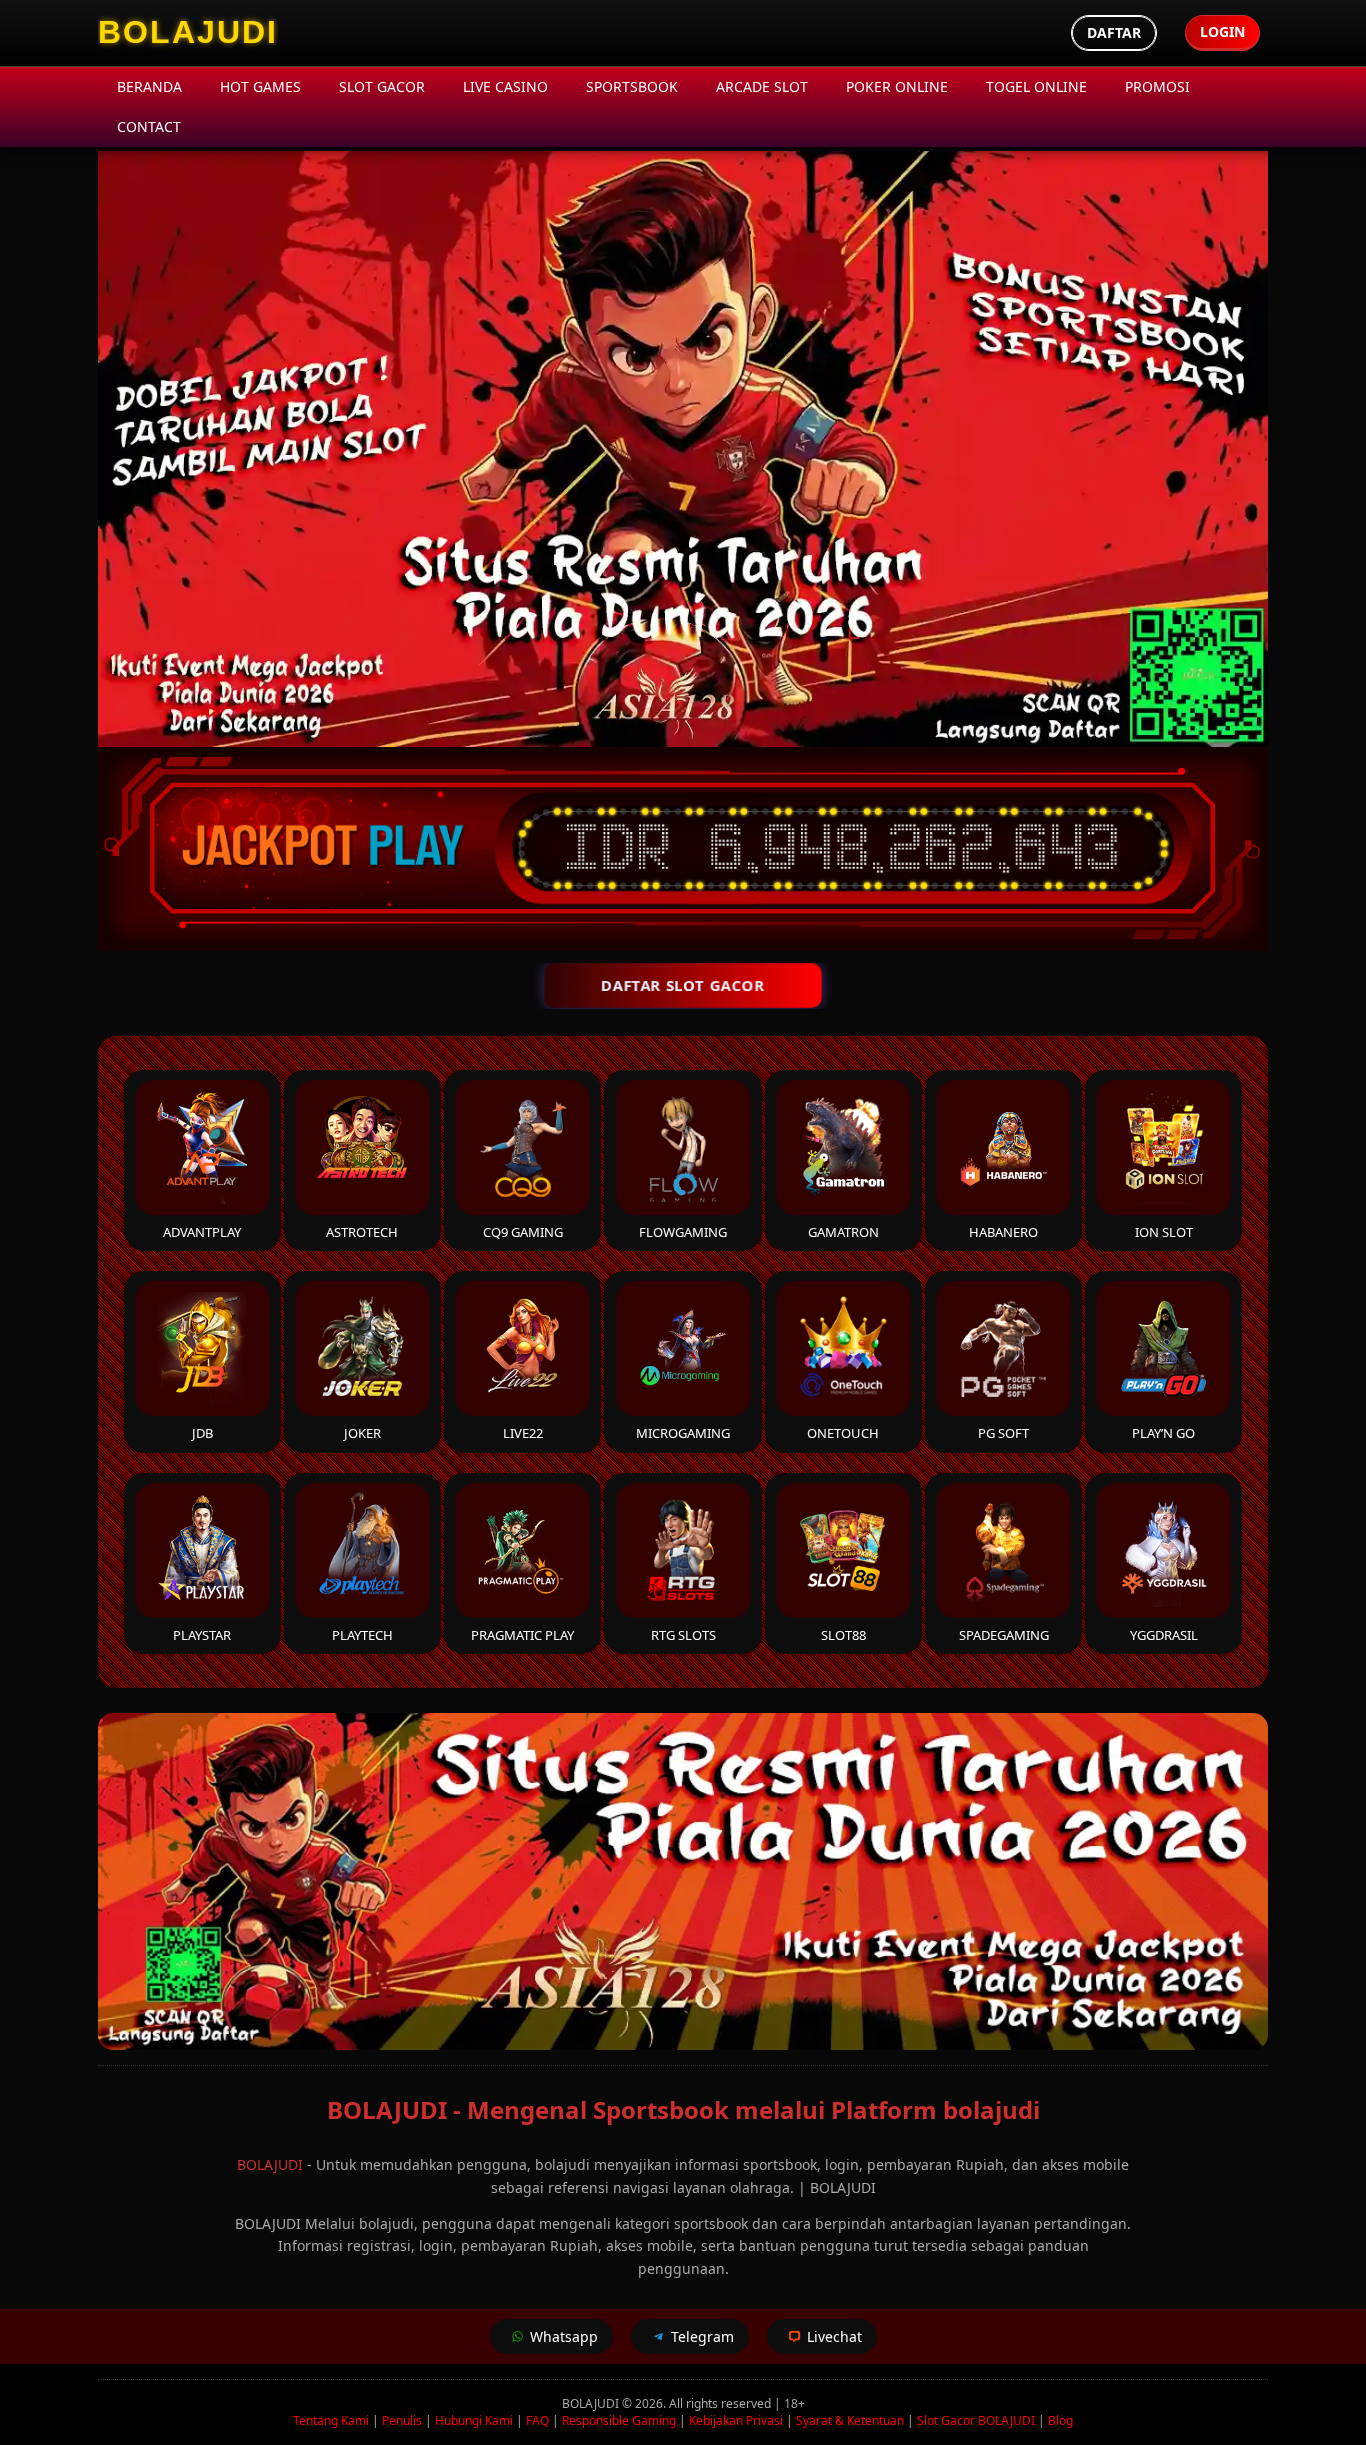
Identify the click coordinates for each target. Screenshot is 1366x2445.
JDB (202, 1433)
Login (1222, 31)
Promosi (1157, 86)
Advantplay (202, 1232)
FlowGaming (683, 1232)
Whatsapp (564, 2336)
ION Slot (1164, 1232)
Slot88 (843, 1635)
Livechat (834, 2336)
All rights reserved (720, 2403)
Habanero (1003, 1232)
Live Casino (505, 86)
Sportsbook (632, 86)
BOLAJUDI (270, 2164)
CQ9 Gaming (523, 1232)
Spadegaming (1004, 1635)
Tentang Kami (331, 2420)
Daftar (1114, 32)
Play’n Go (1163, 1433)
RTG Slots (683, 1635)
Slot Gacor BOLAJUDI (976, 2420)
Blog (1060, 2420)
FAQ (537, 2420)
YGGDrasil (1164, 1635)
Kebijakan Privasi (736, 2420)
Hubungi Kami (474, 2420)
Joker (362, 1433)
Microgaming (683, 1433)
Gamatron (843, 1232)
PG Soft (1003, 1433)
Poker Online (897, 86)
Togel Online (1036, 86)
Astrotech (362, 1232)
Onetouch (843, 1433)
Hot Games (260, 86)
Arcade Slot (762, 86)
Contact (149, 126)
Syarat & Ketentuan (850, 2420)
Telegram (702, 2336)
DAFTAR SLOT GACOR (683, 985)
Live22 (523, 1433)
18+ (794, 2403)
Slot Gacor (382, 86)
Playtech (362, 1635)
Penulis (402, 2420)
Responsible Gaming (619, 2420)
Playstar (202, 1635)
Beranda (149, 86)
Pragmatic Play (522, 1635)
